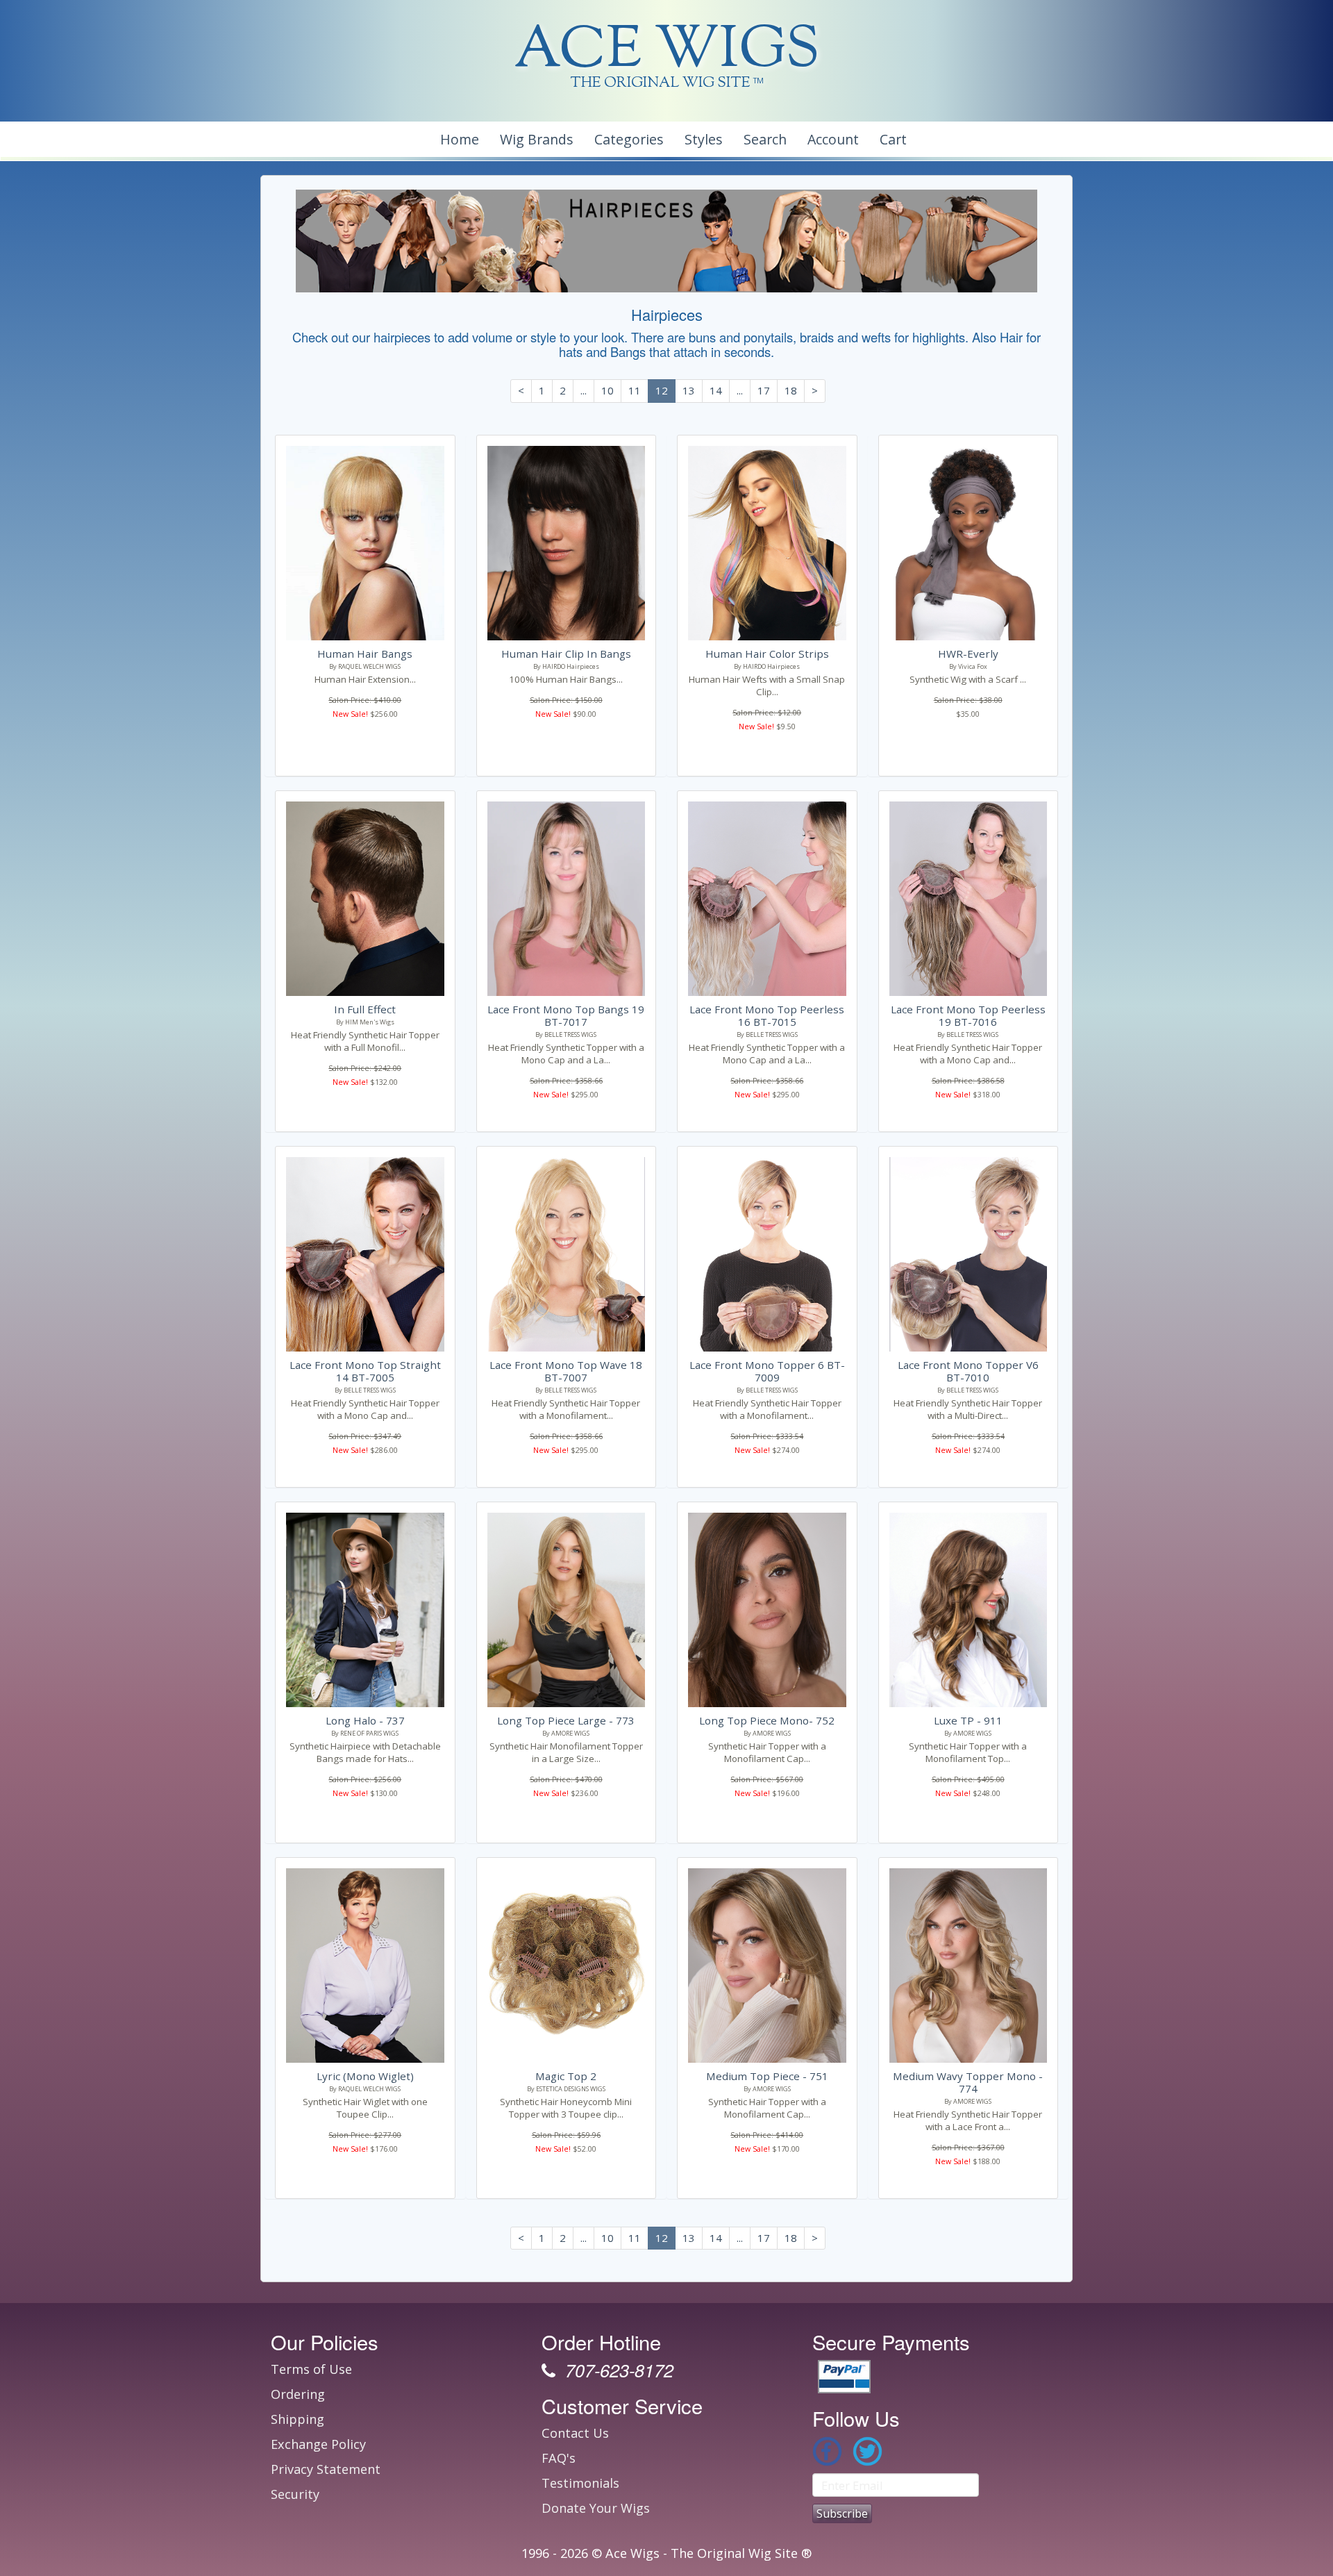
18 (791, 390)
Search (765, 139)
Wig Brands (537, 139)
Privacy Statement (326, 2469)
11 (635, 390)
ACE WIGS (667, 52)
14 (716, 390)
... (584, 390)
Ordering (298, 2394)
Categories (629, 139)
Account (833, 139)
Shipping (297, 2419)
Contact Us (575, 2433)
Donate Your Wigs (596, 2508)
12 (662, 390)
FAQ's (559, 2458)
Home (460, 139)
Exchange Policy (318, 2444)
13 (689, 390)
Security (295, 2494)
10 (607, 390)
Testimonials (580, 2483)
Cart (893, 139)
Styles (704, 139)
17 (764, 390)
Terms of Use (311, 2369)
